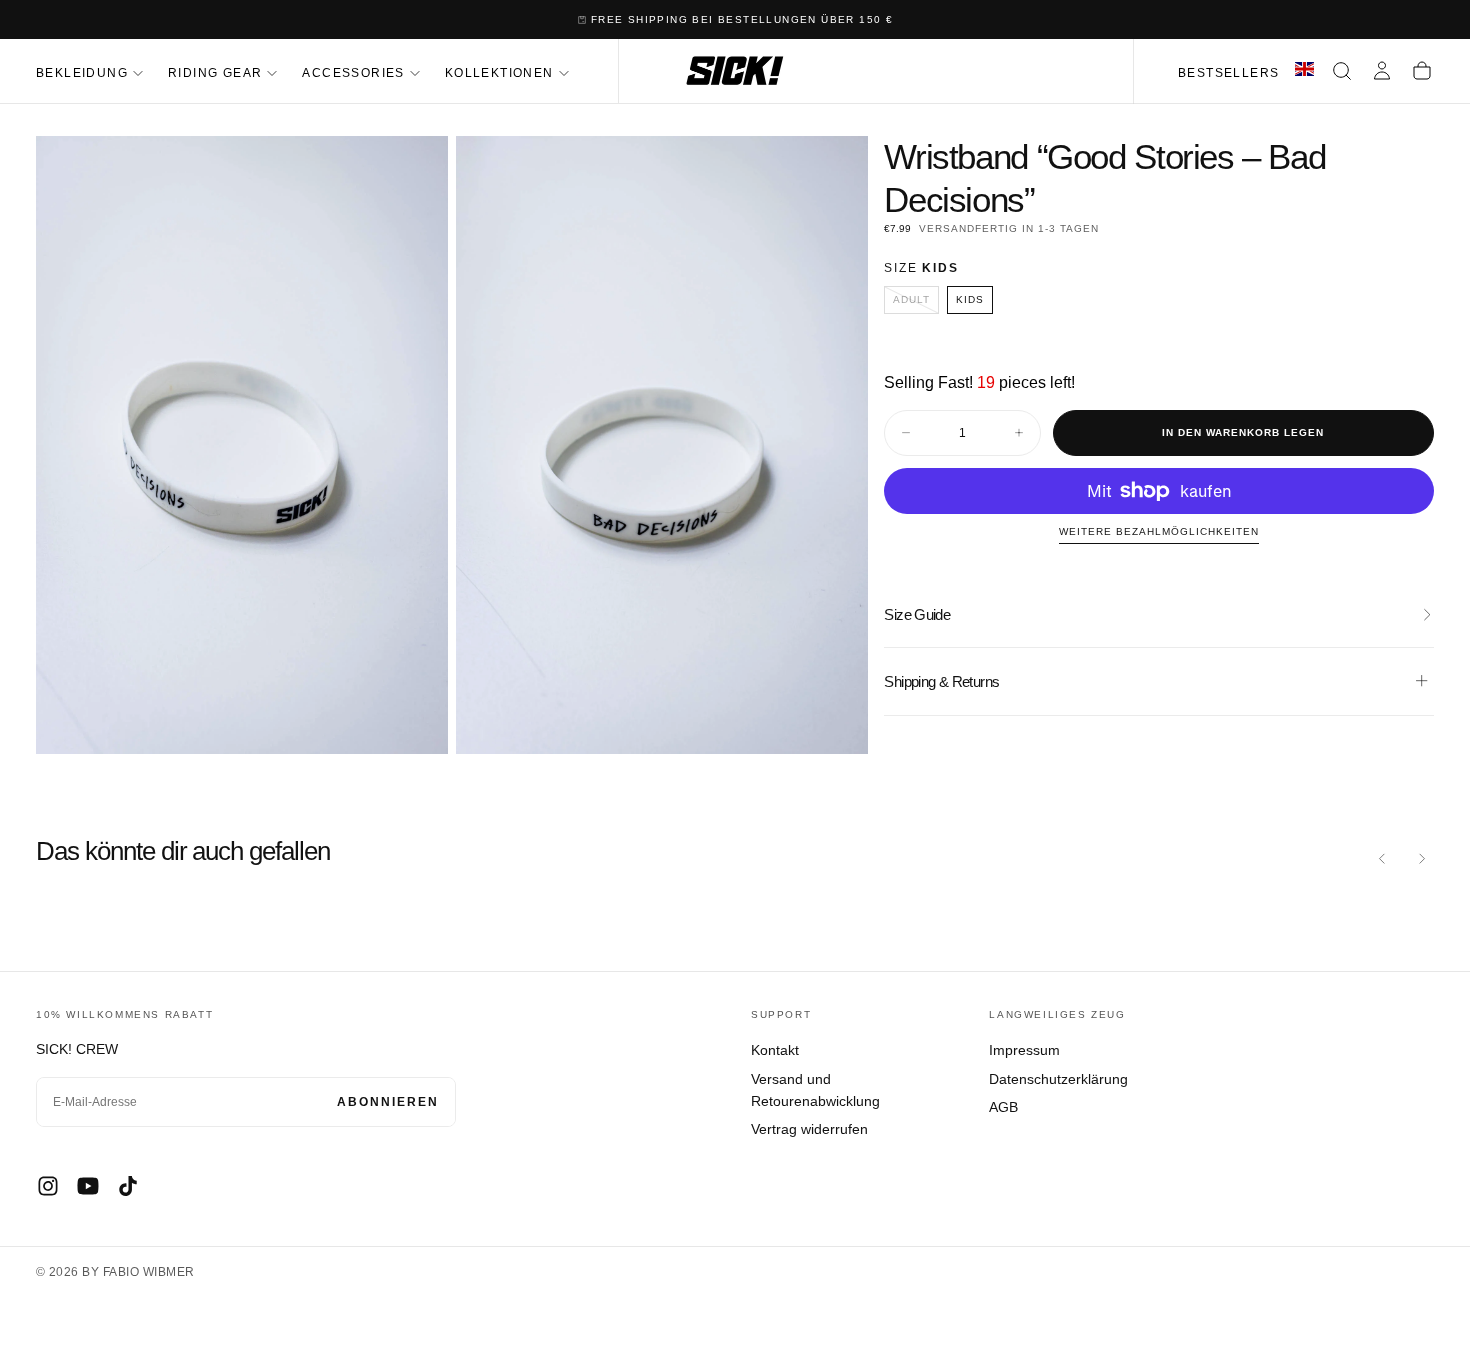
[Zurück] (1382, 859)
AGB (1003, 1107)
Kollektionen (499, 73)
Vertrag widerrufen (809, 1129)
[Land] (1304, 71)
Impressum (1024, 1050)
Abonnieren (388, 1102)
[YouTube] (88, 1186)
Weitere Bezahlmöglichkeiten (1159, 531)
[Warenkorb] (1422, 71)
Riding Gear (215, 73)
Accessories (353, 73)
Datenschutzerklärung (1058, 1079)
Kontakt (775, 1050)
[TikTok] (128, 1186)
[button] (1342, 71)
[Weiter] (1422, 859)
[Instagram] (48, 1186)
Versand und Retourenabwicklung (815, 1090)
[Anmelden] (1382, 71)
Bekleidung (82, 73)
